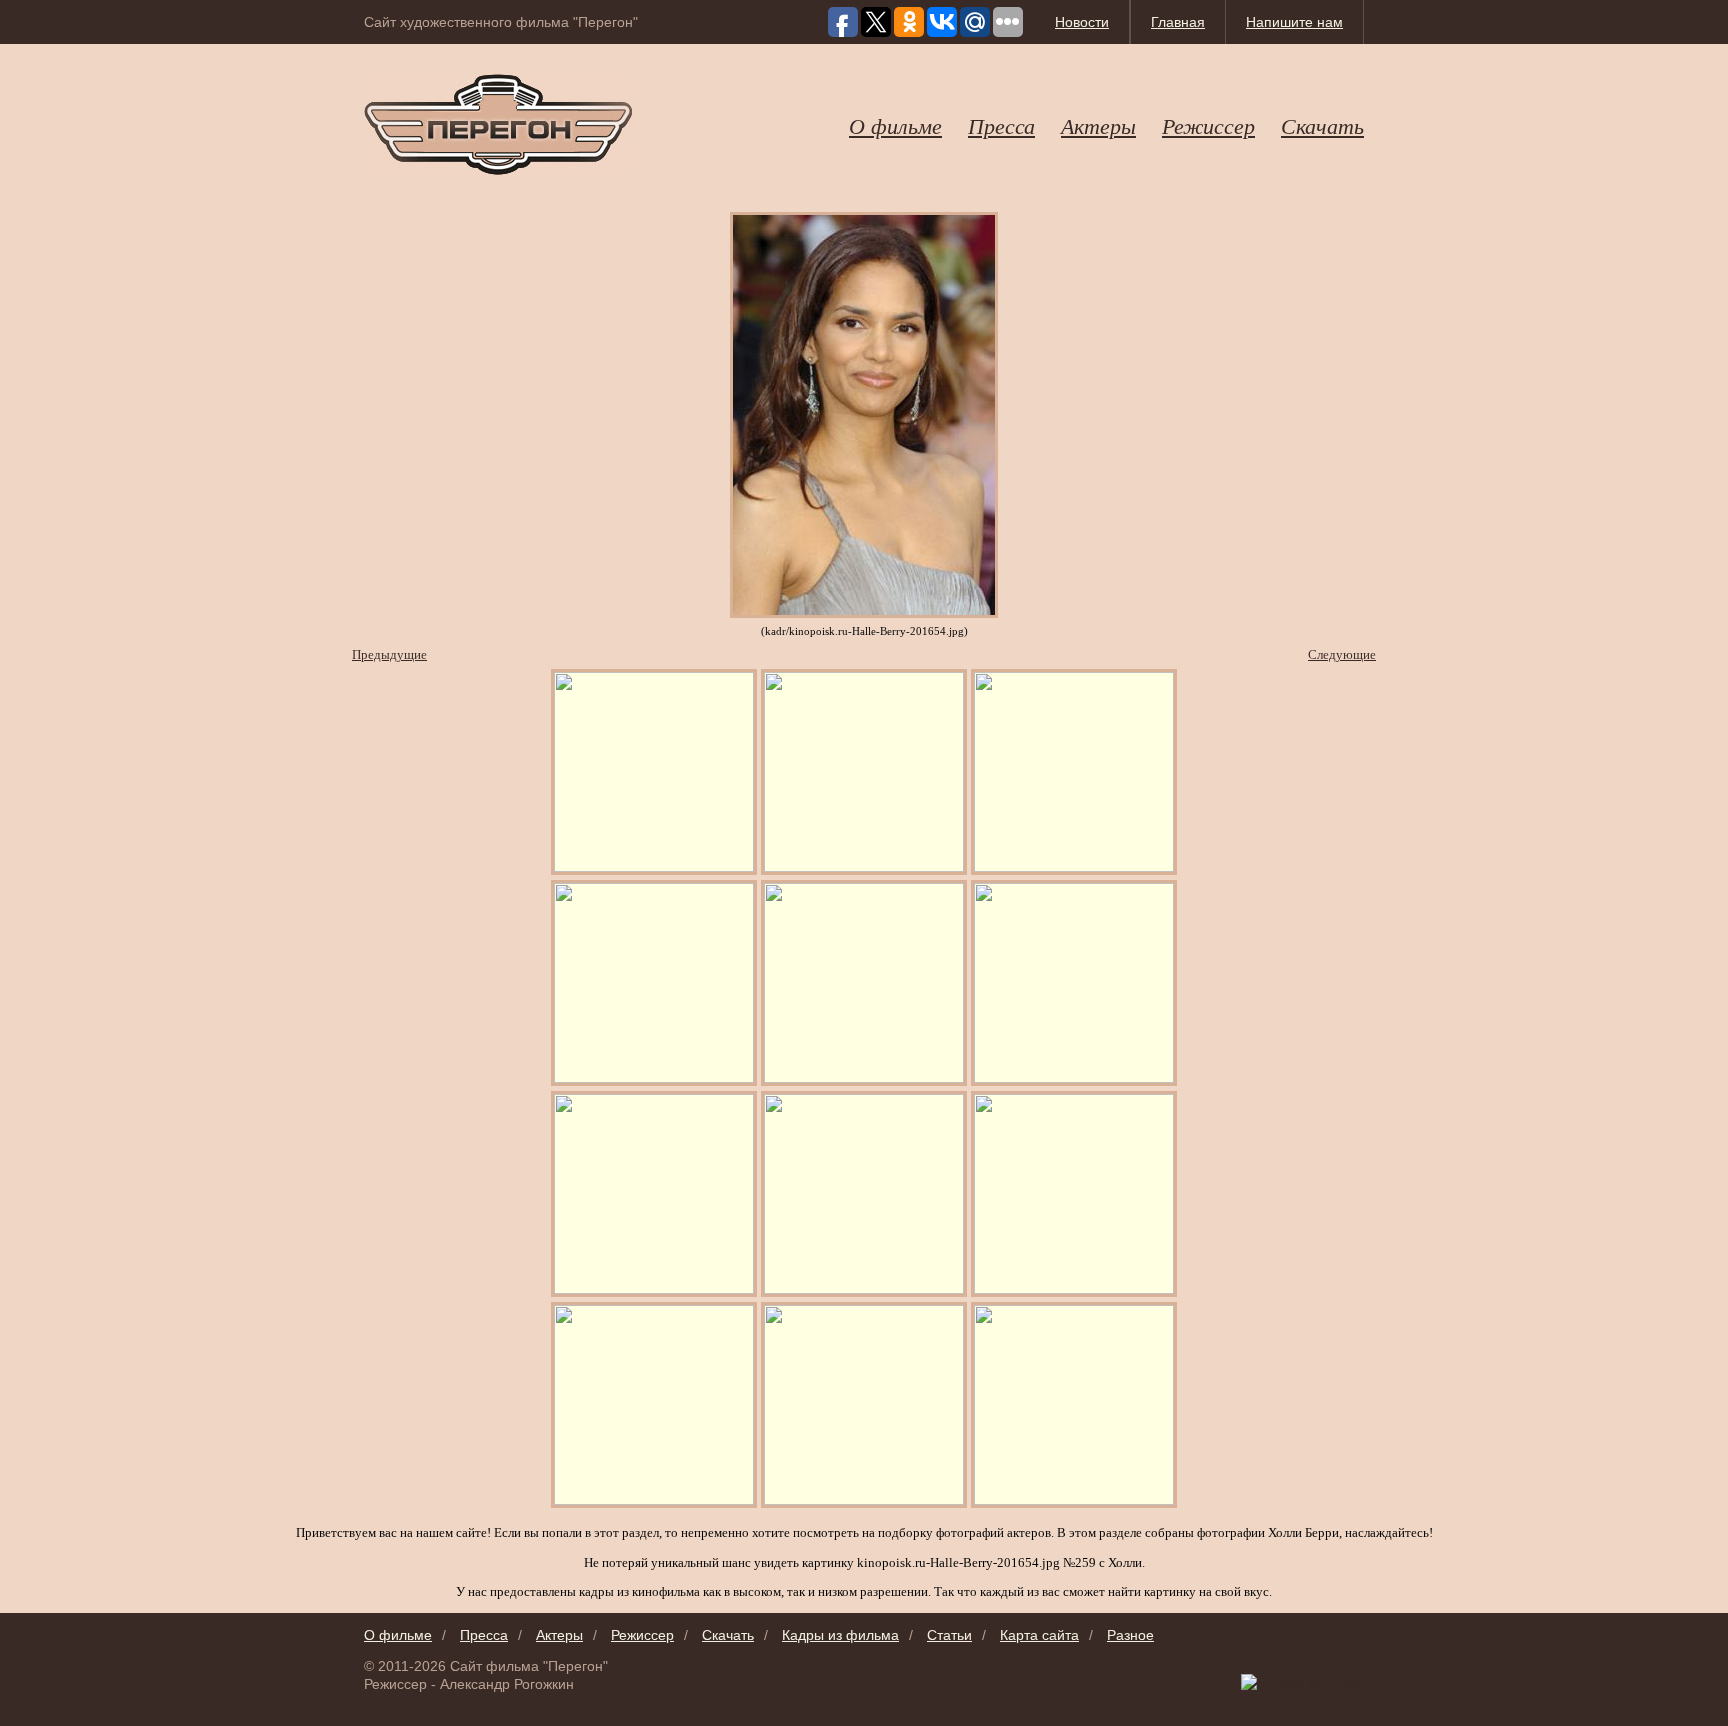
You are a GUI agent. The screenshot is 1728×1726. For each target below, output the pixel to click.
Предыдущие (389, 654)
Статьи (949, 1635)
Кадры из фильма (840, 1635)
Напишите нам (1294, 22)
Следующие (1342, 654)
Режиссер (1208, 125)
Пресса (1001, 125)
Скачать (1322, 125)
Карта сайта (1039, 1635)
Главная (1178, 22)
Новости (1082, 22)
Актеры (1098, 125)
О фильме (895, 125)
